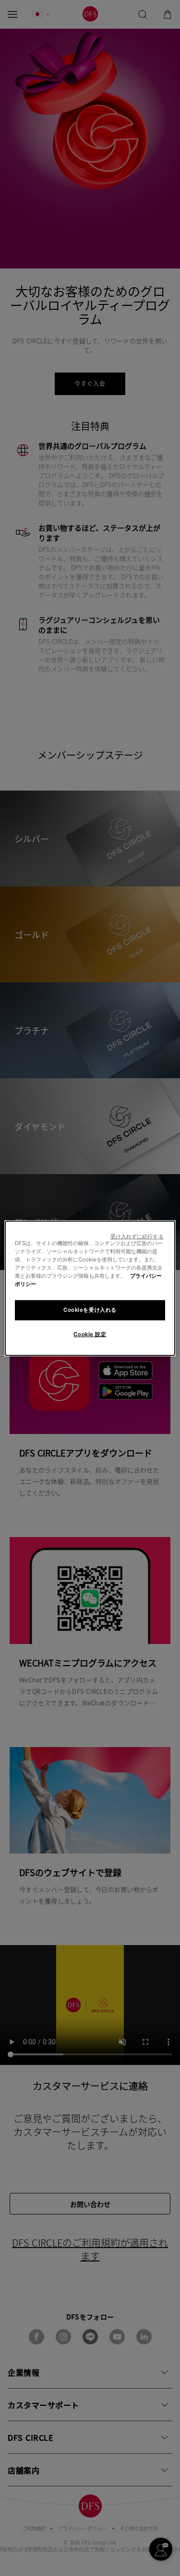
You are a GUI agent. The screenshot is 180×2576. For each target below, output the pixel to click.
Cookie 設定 (90, 1334)
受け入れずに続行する (137, 1236)
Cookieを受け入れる (90, 1310)
